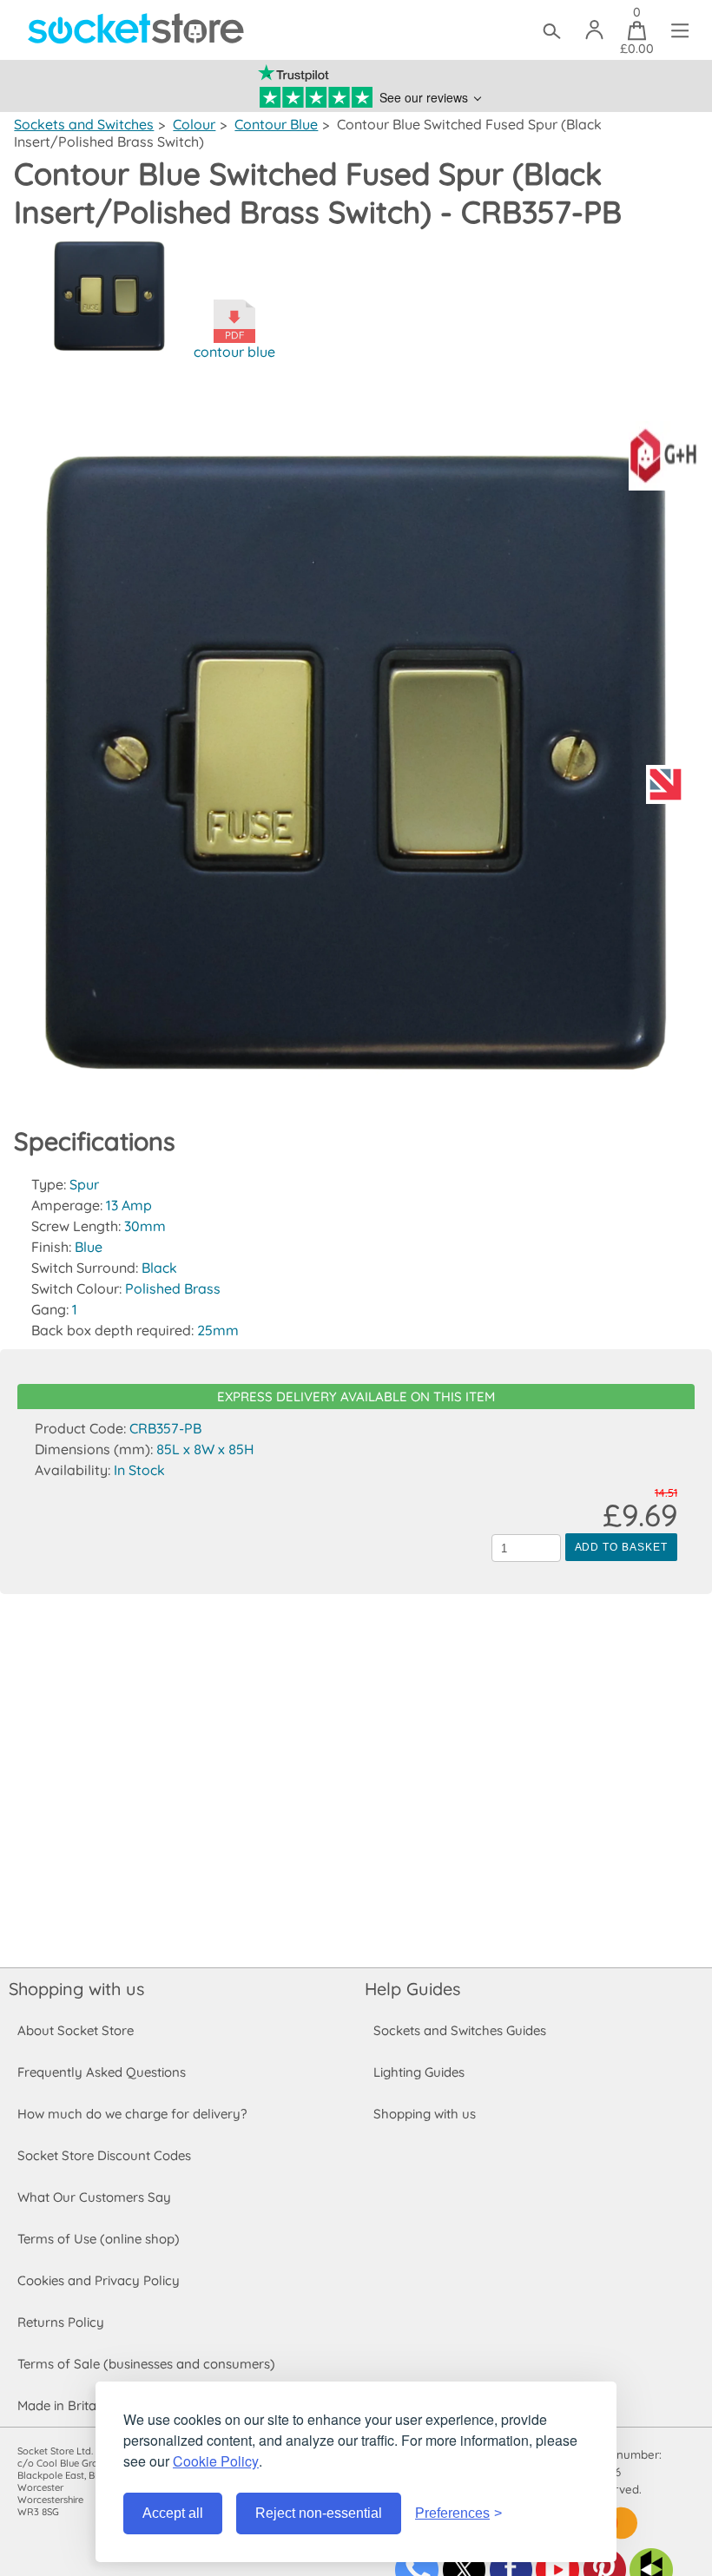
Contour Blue (276, 124)
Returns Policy (61, 2322)
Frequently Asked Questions (102, 2072)
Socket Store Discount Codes (104, 2155)
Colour (194, 124)
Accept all (173, 2513)
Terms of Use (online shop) (99, 2239)
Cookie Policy (216, 2461)
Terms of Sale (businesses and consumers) (146, 2364)
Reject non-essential (319, 2513)
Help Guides (412, 1989)
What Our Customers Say (94, 2197)
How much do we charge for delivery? (132, 2114)
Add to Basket (621, 1547)
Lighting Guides (419, 2072)
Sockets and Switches (84, 124)
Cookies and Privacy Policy (99, 2280)
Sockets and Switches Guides (460, 2030)
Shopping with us (76, 1989)
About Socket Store (76, 2030)
